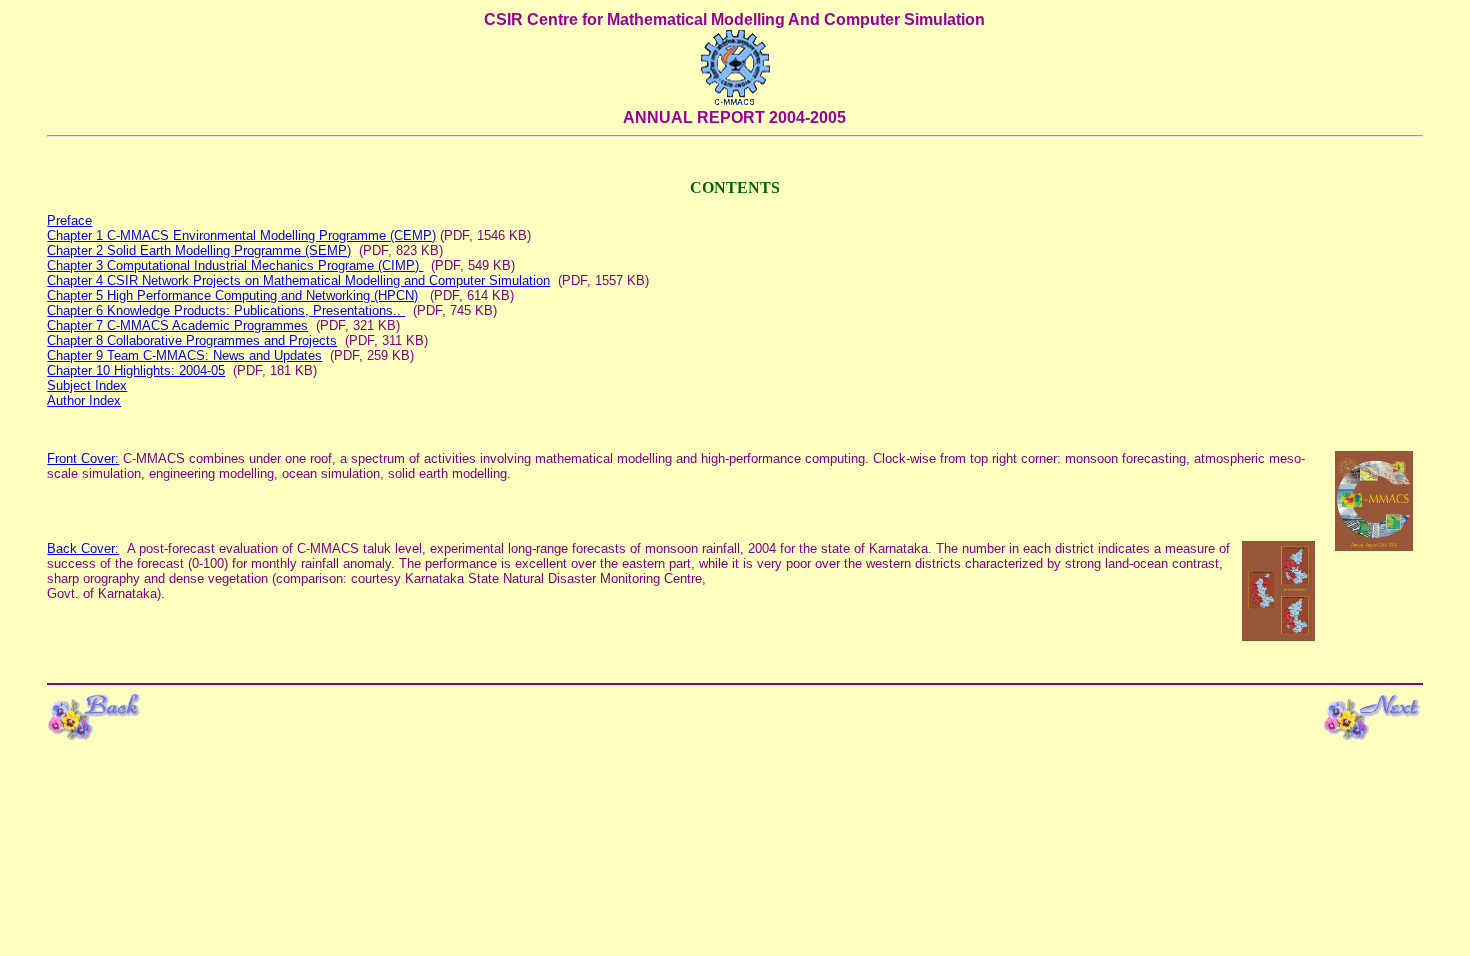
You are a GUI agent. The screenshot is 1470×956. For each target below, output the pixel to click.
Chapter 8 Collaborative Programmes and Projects (192, 340)
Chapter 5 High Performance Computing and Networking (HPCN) (232, 295)
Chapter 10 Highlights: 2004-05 (136, 370)
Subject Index (87, 385)
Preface (69, 220)
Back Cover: (83, 548)
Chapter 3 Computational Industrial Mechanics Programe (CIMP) (235, 265)
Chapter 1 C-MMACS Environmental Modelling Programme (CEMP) (241, 235)
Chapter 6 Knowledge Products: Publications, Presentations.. (226, 310)
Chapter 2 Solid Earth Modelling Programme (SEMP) (199, 250)
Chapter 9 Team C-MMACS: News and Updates (184, 355)
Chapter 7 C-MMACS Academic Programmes (177, 325)
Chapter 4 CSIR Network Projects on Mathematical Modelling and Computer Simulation (298, 280)
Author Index (84, 400)
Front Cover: (83, 458)
